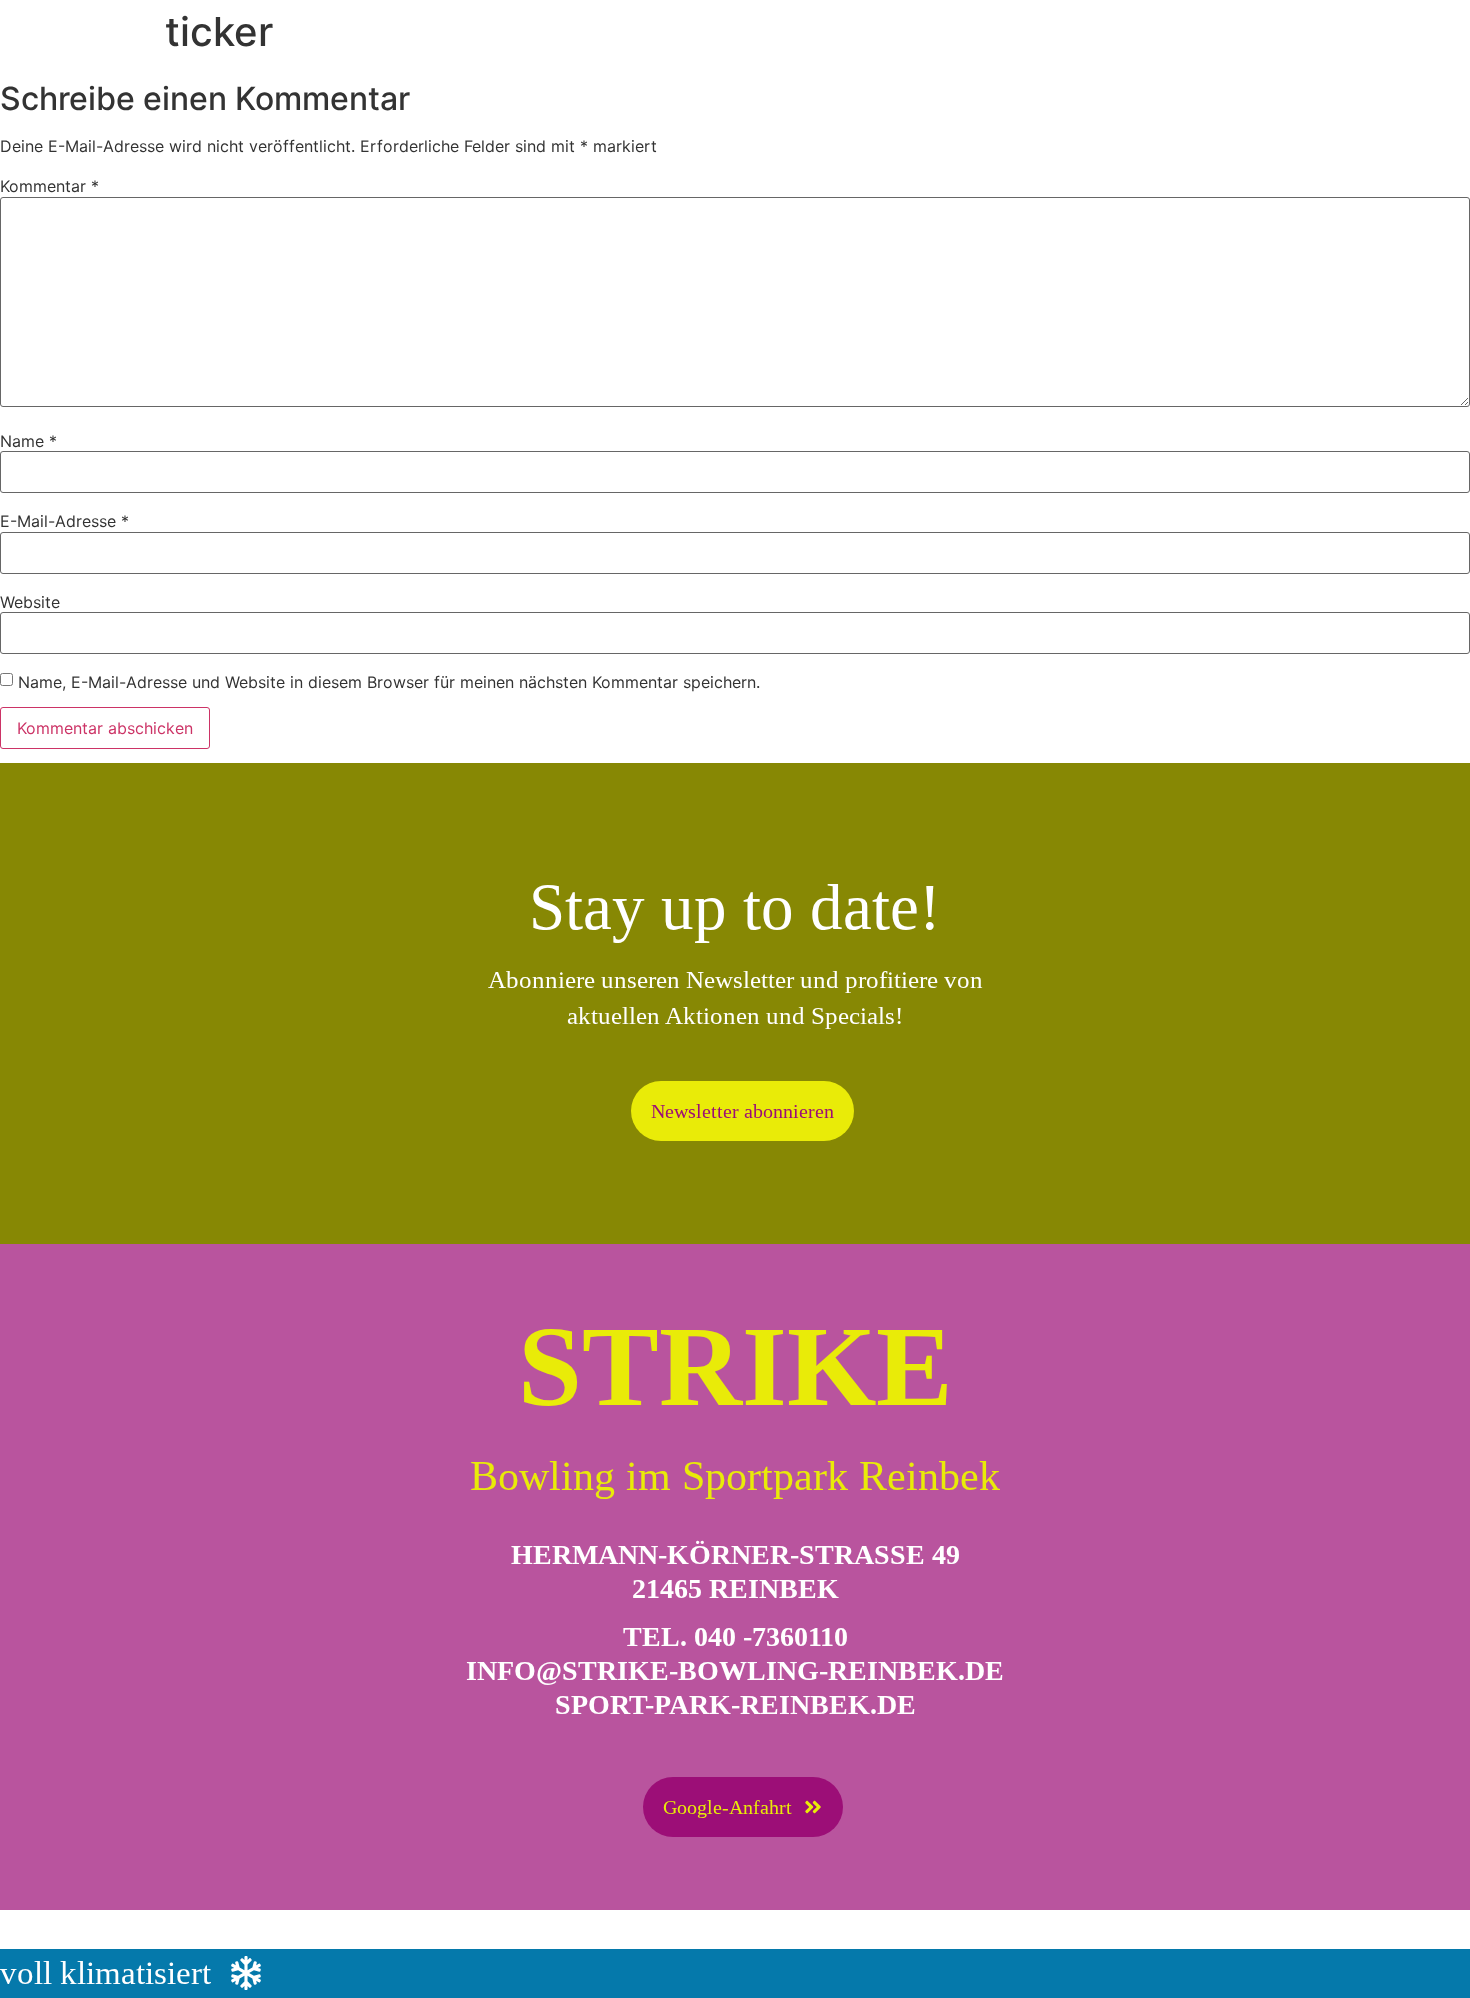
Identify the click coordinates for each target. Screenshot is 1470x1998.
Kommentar (49, 186)
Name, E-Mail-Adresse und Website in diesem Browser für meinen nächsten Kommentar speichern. (389, 682)
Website (30, 602)
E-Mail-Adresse (64, 521)
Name (28, 441)
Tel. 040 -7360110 (735, 1636)
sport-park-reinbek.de (735, 1704)
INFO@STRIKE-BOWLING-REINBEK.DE (735, 1670)
